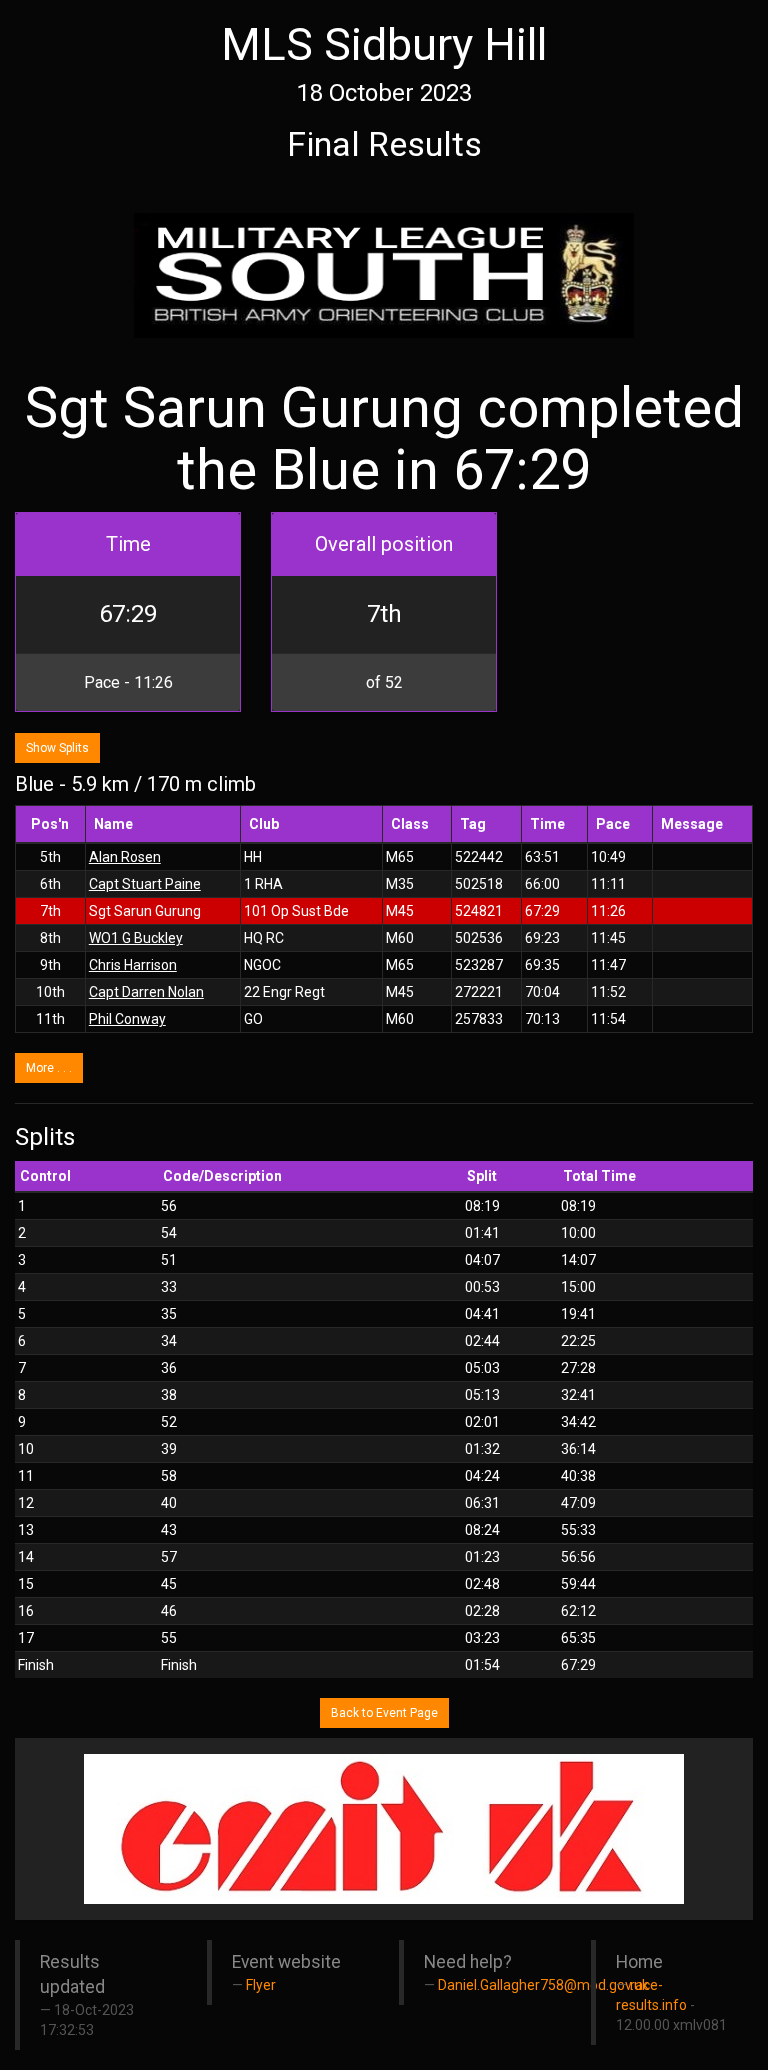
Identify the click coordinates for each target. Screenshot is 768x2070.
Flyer (261, 1985)
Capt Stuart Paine (145, 884)
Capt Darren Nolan (146, 992)
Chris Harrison (133, 965)
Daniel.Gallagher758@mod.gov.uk (543, 1985)
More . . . (49, 1068)
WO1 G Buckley (136, 938)
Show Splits (57, 748)
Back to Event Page (384, 1713)
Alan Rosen (125, 857)
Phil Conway (127, 1019)
